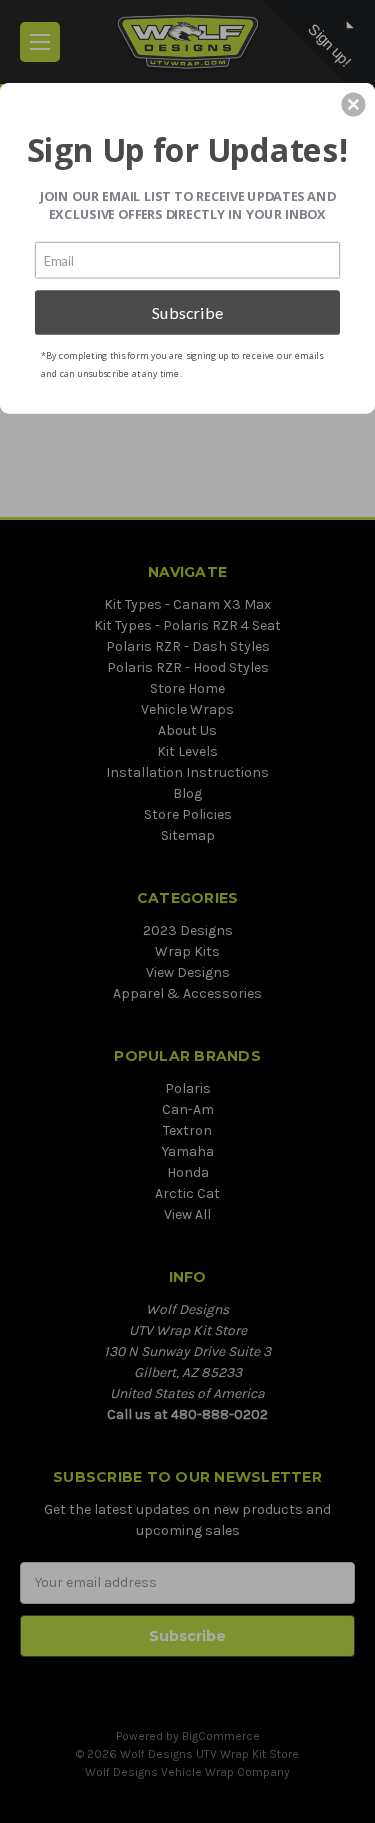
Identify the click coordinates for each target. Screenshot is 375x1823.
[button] (353, 104)
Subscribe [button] (188, 311)
